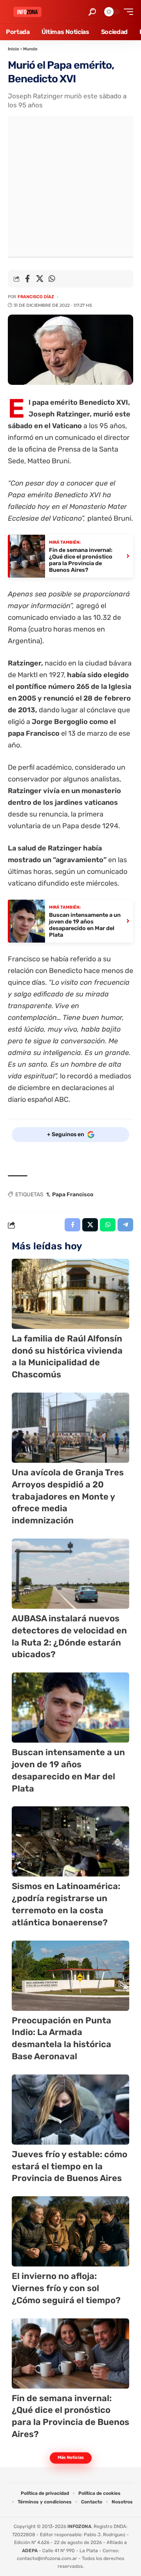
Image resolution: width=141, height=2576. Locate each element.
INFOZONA (79, 2526)
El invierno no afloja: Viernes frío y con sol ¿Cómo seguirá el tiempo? (66, 2288)
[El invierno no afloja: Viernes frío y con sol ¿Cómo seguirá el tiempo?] (70, 2231)
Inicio (14, 49)
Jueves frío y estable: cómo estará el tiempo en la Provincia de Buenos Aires (70, 2166)
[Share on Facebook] (27, 279)
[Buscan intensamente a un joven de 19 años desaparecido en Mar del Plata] (70, 1708)
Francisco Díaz (36, 297)
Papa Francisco (73, 1195)
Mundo (30, 49)
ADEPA (30, 2551)
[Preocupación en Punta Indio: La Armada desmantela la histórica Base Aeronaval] (70, 1976)
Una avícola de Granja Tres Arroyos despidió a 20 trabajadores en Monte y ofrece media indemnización (68, 1496)
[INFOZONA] (27, 12)
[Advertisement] (70, 186)
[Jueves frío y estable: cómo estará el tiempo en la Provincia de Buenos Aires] (70, 2110)
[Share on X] (40, 279)
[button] (92, 12)
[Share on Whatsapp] (52, 279)
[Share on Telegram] (125, 1225)
